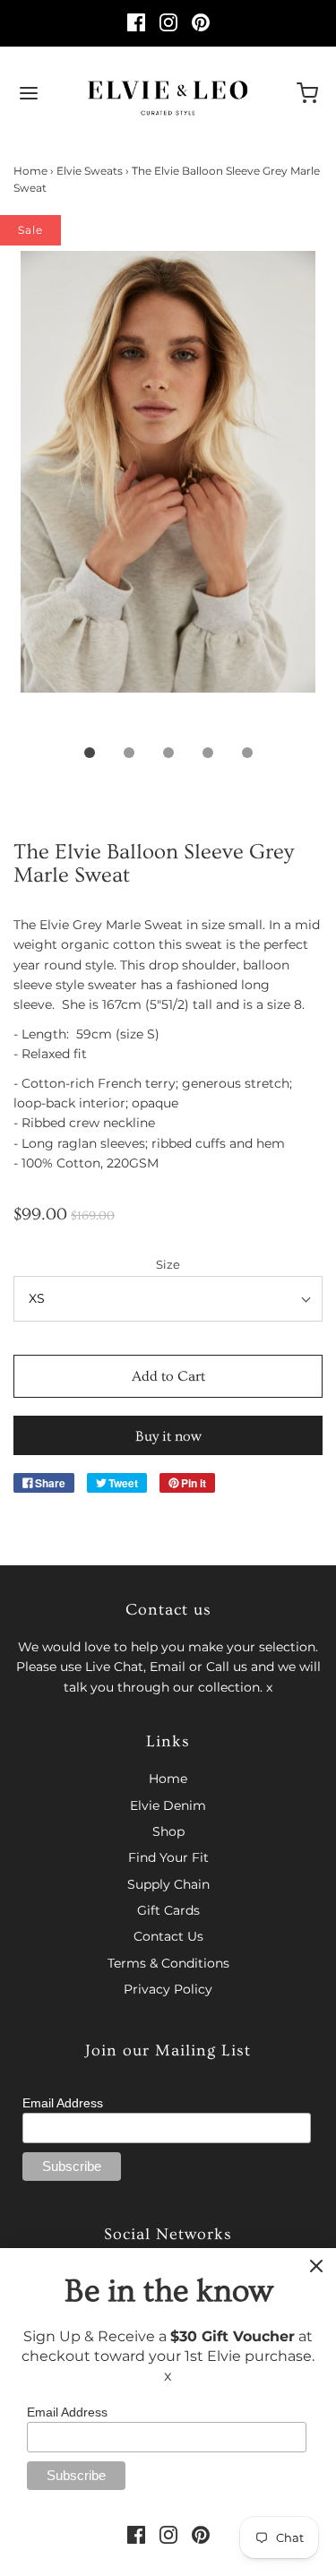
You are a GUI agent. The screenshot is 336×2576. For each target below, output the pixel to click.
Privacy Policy (168, 1989)
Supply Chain (168, 1884)
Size (168, 1265)
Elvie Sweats (90, 171)
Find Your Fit (168, 1857)
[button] (168, 492)
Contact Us (168, 1936)
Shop (168, 1831)
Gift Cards (168, 1910)
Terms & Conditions (168, 1963)
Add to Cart (168, 1376)
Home (30, 171)
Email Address (63, 2103)
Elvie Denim (168, 1805)
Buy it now (168, 1436)
